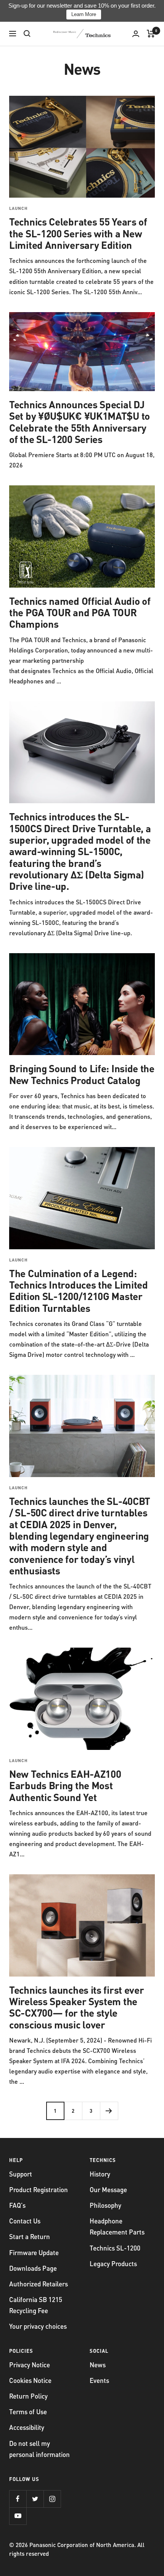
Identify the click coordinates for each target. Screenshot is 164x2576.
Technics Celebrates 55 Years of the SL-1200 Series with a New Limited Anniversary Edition (78, 233)
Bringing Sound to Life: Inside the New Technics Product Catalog (82, 1074)
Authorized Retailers (39, 2284)
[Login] (136, 34)
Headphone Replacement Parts (117, 2226)
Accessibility (27, 2427)
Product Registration (39, 2189)
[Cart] (151, 34)
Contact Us (25, 2221)
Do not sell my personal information (39, 2449)
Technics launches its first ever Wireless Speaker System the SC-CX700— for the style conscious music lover (76, 2007)
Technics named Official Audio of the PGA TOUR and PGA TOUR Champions (80, 612)
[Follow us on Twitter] (35, 2499)
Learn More (84, 14)
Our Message (108, 2189)
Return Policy (28, 2396)
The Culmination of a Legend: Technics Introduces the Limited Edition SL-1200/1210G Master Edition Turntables (79, 1290)
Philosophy (105, 2205)
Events (99, 2380)
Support (21, 2174)
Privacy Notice (30, 2365)
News (98, 2365)
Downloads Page (33, 2268)
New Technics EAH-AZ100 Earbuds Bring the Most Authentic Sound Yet (65, 1785)
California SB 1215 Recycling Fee (36, 2305)
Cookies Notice (30, 2380)
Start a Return (30, 2236)
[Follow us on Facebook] (18, 2499)
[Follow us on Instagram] (52, 2499)
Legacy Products (113, 2263)
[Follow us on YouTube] (18, 2516)
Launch (18, 208)
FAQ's (17, 2205)
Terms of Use (28, 2412)
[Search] (27, 34)
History (100, 2174)
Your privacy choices (38, 2326)
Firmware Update (34, 2252)
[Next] (109, 2111)
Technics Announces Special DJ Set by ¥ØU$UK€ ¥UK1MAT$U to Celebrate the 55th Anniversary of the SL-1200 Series (80, 422)
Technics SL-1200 (115, 2248)
